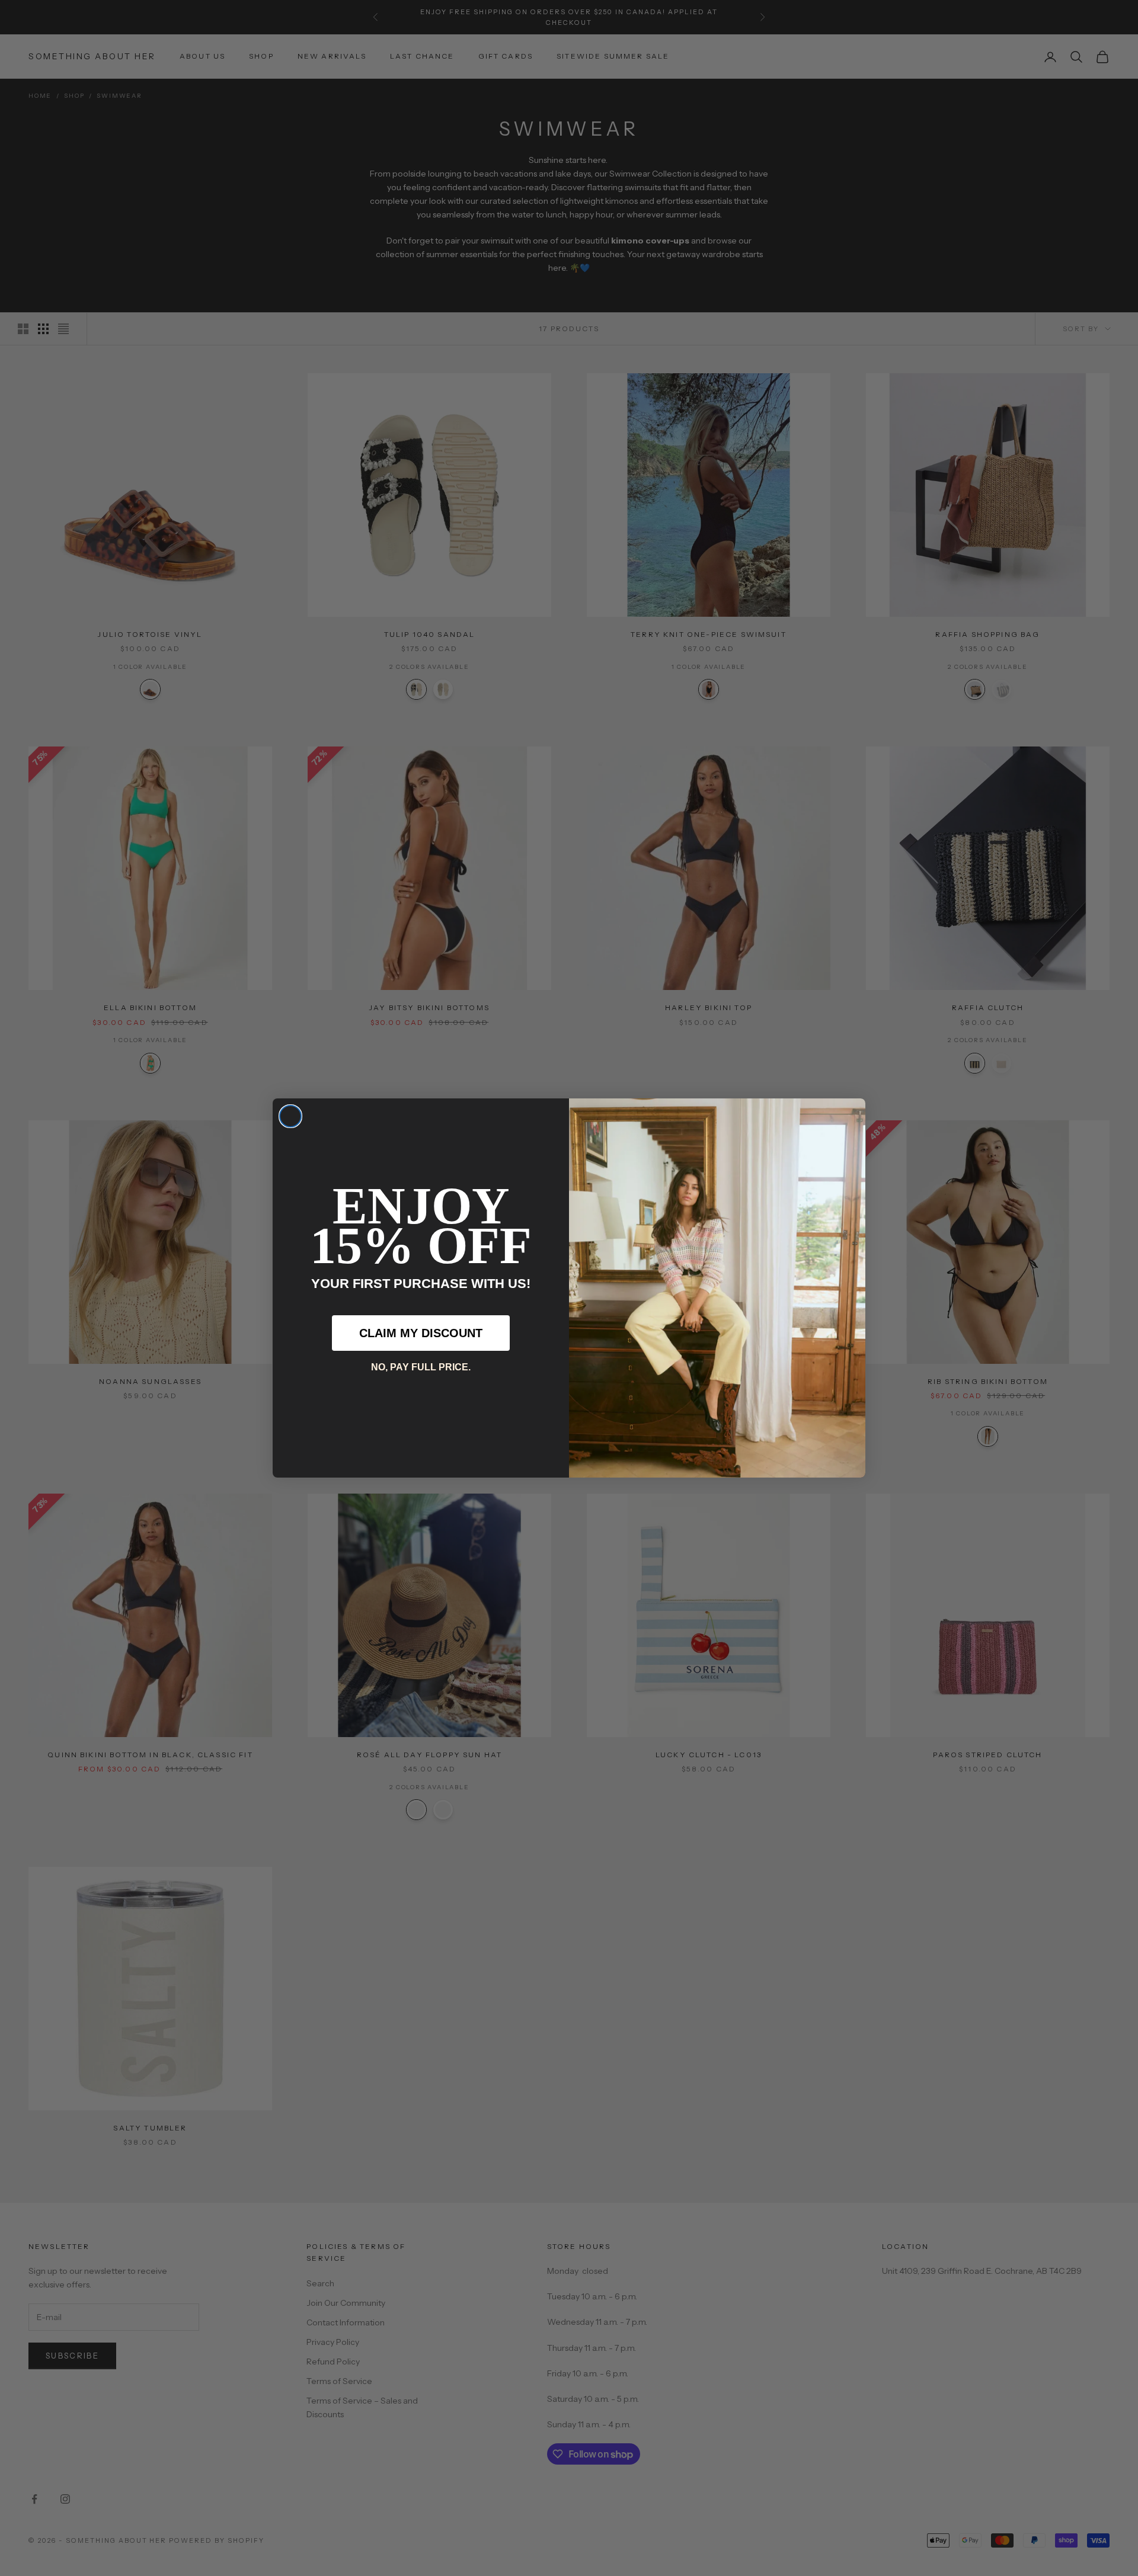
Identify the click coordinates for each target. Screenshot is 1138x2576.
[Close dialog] (290, 1116)
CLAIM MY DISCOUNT (421, 1333)
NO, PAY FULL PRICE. (421, 1367)
